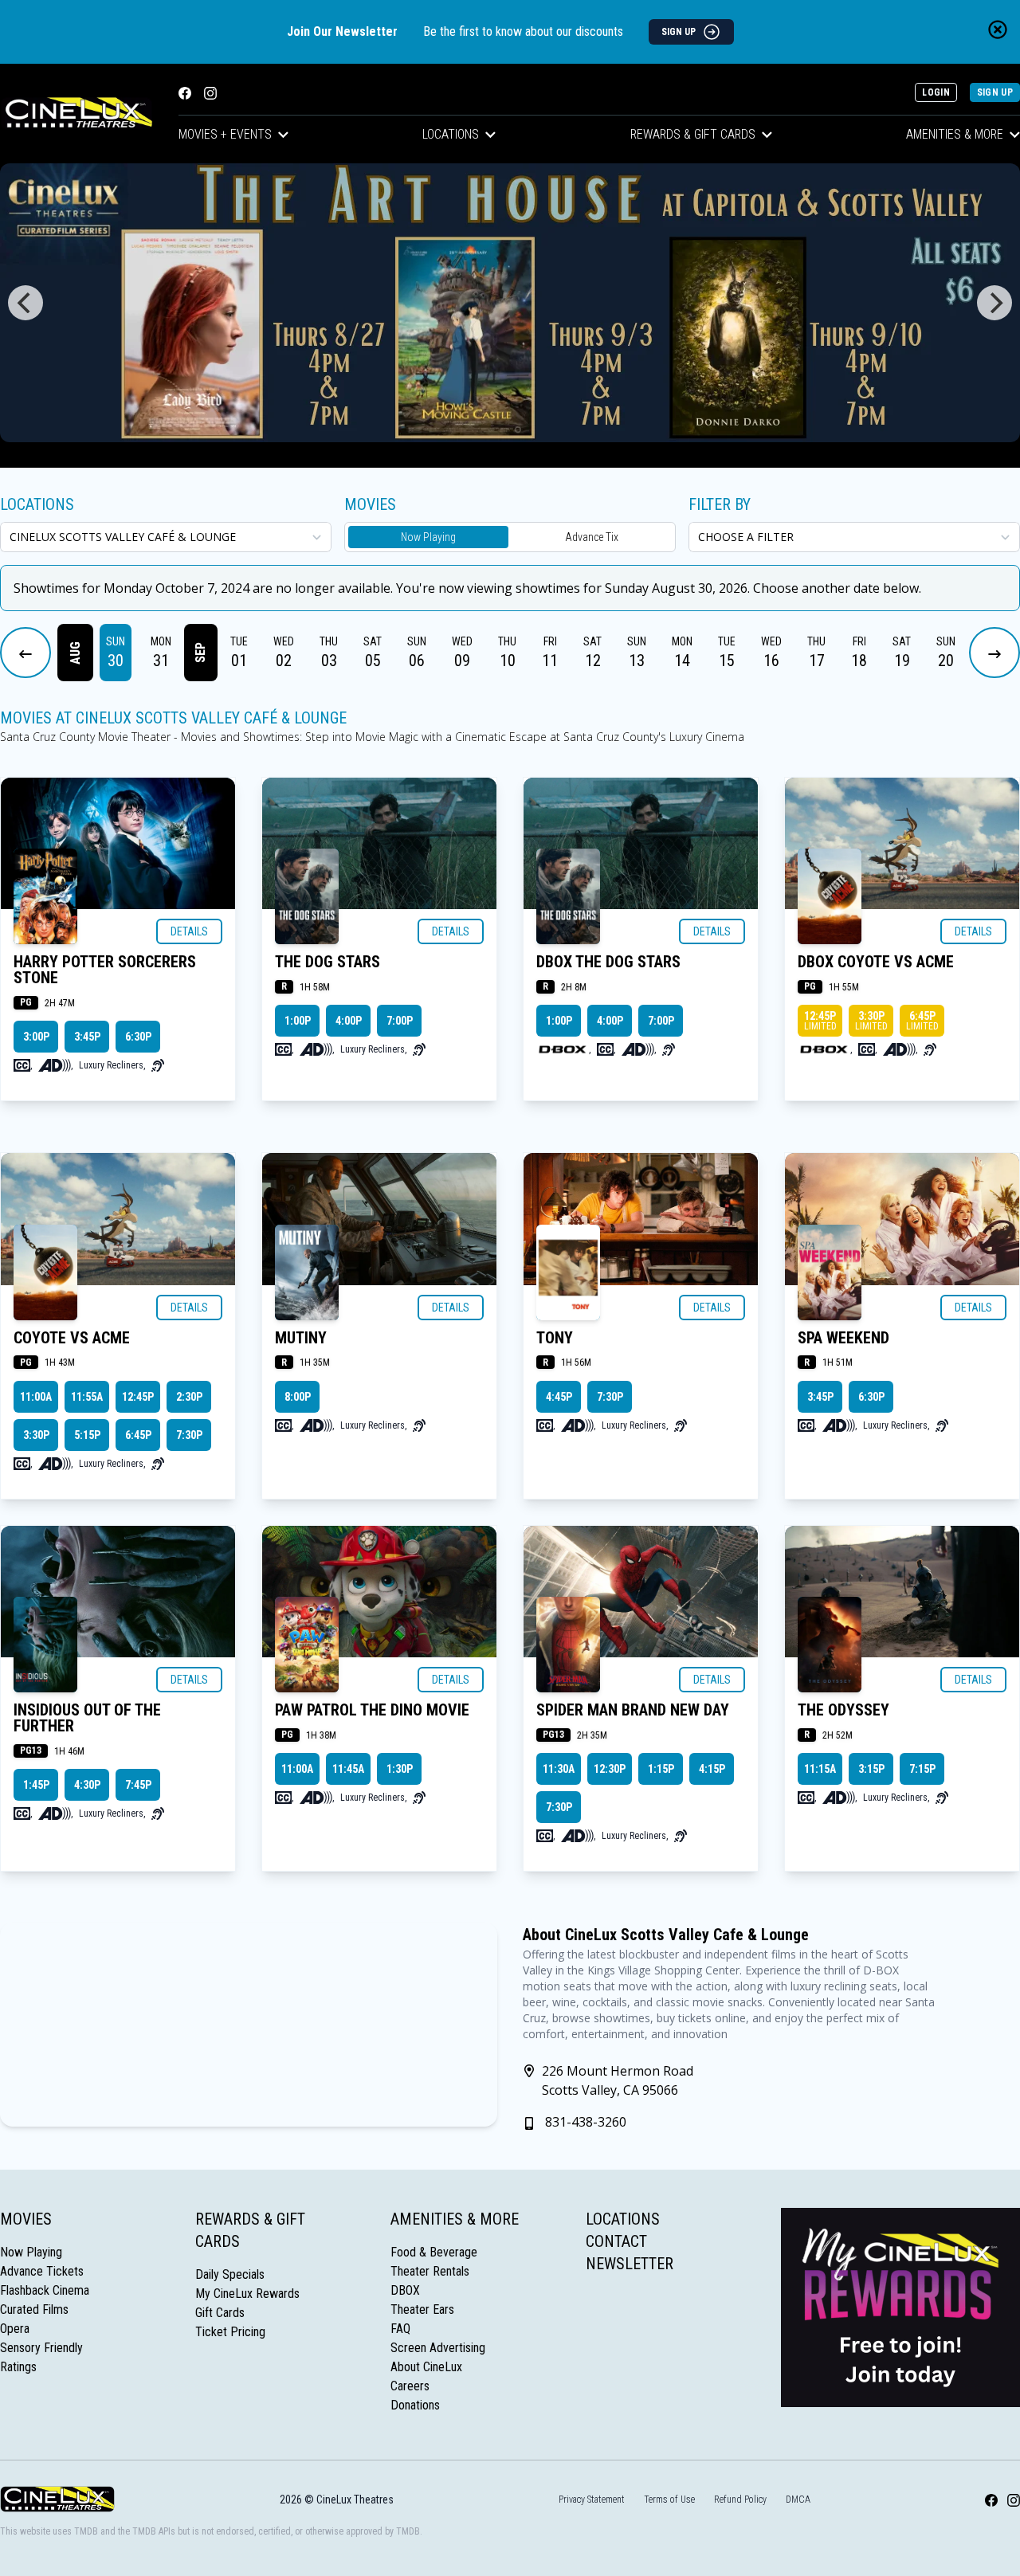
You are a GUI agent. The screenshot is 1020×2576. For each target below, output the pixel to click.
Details (189, 931)
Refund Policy (740, 2500)
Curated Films (34, 2309)
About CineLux (426, 2367)
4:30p (87, 1785)
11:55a (87, 1397)
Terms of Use (669, 2500)
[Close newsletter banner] (998, 29)
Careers (410, 2386)
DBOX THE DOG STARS (608, 962)
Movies (26, 2219)
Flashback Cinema (45, 2290)
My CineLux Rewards (247, 2294)
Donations (415, 2405)
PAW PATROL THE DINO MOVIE (372, 1710)
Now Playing (428, 537)
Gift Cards (220, 2313)
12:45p (820, 1021)
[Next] (994, 303)
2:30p (189, 1397)
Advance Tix (592, 537)
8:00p (298, 1397)
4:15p (712, 1769)
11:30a (559, 1769)
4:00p (349, 1021)
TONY (555, 1338)
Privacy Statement (592, 2500)
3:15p (871, 1769)
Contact (616, 2241)
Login (936, 92)
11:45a (348, 1769)
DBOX (405, 2290)
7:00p (400, 1021)
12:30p (610, 1769)
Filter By (720, 504)
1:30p (400, 1769)
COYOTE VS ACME (72, 1338)
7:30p (189, 1435)
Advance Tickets (42, 2271)
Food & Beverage (434, 2252)
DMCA (798, 2500)
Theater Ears (422, 2309)
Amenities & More (455, 2219)
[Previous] (25, 303)
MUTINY (301, 1338)
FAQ (400, 2329)
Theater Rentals (430, 2271)
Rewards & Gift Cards (693, 134)
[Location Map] (249, 2025)
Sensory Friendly (41, 2348)
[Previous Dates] (25, 653)
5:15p (87, 1435)
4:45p (559, 1397)
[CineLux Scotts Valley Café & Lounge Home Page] (76, 114)
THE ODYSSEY (843, 1710)
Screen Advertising (438, 2348)
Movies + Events (225, 134)
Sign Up (995, 92)
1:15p (661, 1769)
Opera (15, 2329)
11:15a (820, 1769)
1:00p (298, 1021)
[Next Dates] (994, 653)
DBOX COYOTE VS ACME (876, 962)
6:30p (138, 1037)
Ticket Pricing (230, 2332)
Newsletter (630, 2264)
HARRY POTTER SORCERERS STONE (105, 970)
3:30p (871, 1021)
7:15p (922, 1769)
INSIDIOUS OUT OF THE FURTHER (87, 1718)
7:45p (138, 1785)
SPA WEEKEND (843, 1338)
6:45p (922, 1021)
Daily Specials (230, 2274)
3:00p (36, 1037)
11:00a (36, 1397)
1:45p (36, 1785)
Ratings (18, 2367)
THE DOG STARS (328, 962)
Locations (451, 134)
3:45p (87, 1037)
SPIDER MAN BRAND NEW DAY (633, 1710)
